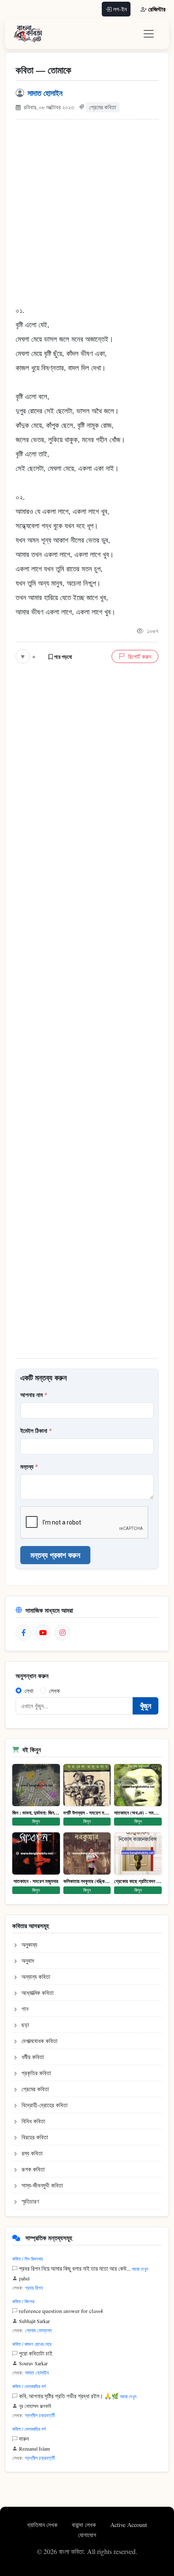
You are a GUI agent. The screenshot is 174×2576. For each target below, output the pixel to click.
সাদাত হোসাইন (45, 93)
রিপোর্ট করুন (140, 656)
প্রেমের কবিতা (103, 107)
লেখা (29, 1691)
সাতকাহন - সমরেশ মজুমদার (36, 1881)
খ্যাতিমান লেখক (43, 2525)
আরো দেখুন (140, 2269)
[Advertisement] (87, 217)
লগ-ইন (120, 9)
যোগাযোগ (87, 2535)
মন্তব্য (29, 1466)
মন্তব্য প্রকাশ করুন (55, 1555)
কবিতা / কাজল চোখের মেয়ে (32, 2344)
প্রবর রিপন (34, 2288)
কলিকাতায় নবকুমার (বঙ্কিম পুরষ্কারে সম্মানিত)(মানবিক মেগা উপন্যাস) (87, 1881)
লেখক (54, 1691)
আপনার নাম (34, 1395)
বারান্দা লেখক (85, 2525)
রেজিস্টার (157, 9)
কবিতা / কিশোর (23, 2301)
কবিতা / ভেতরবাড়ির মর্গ (29, 2386)
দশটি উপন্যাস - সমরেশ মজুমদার (87, 1813)
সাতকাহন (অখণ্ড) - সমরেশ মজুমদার (138, 1813)
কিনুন (36, 1821)
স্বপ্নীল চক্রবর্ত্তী (40, 2415)
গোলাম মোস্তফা (38, 2330)
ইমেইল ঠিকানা (36, 1431)
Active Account (129, 2525)
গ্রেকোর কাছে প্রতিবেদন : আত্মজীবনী (138, 1881)
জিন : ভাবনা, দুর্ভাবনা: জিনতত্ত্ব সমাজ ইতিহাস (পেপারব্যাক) (36, 1813)
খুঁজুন (145, 1706)
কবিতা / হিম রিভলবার (27, 2259)
